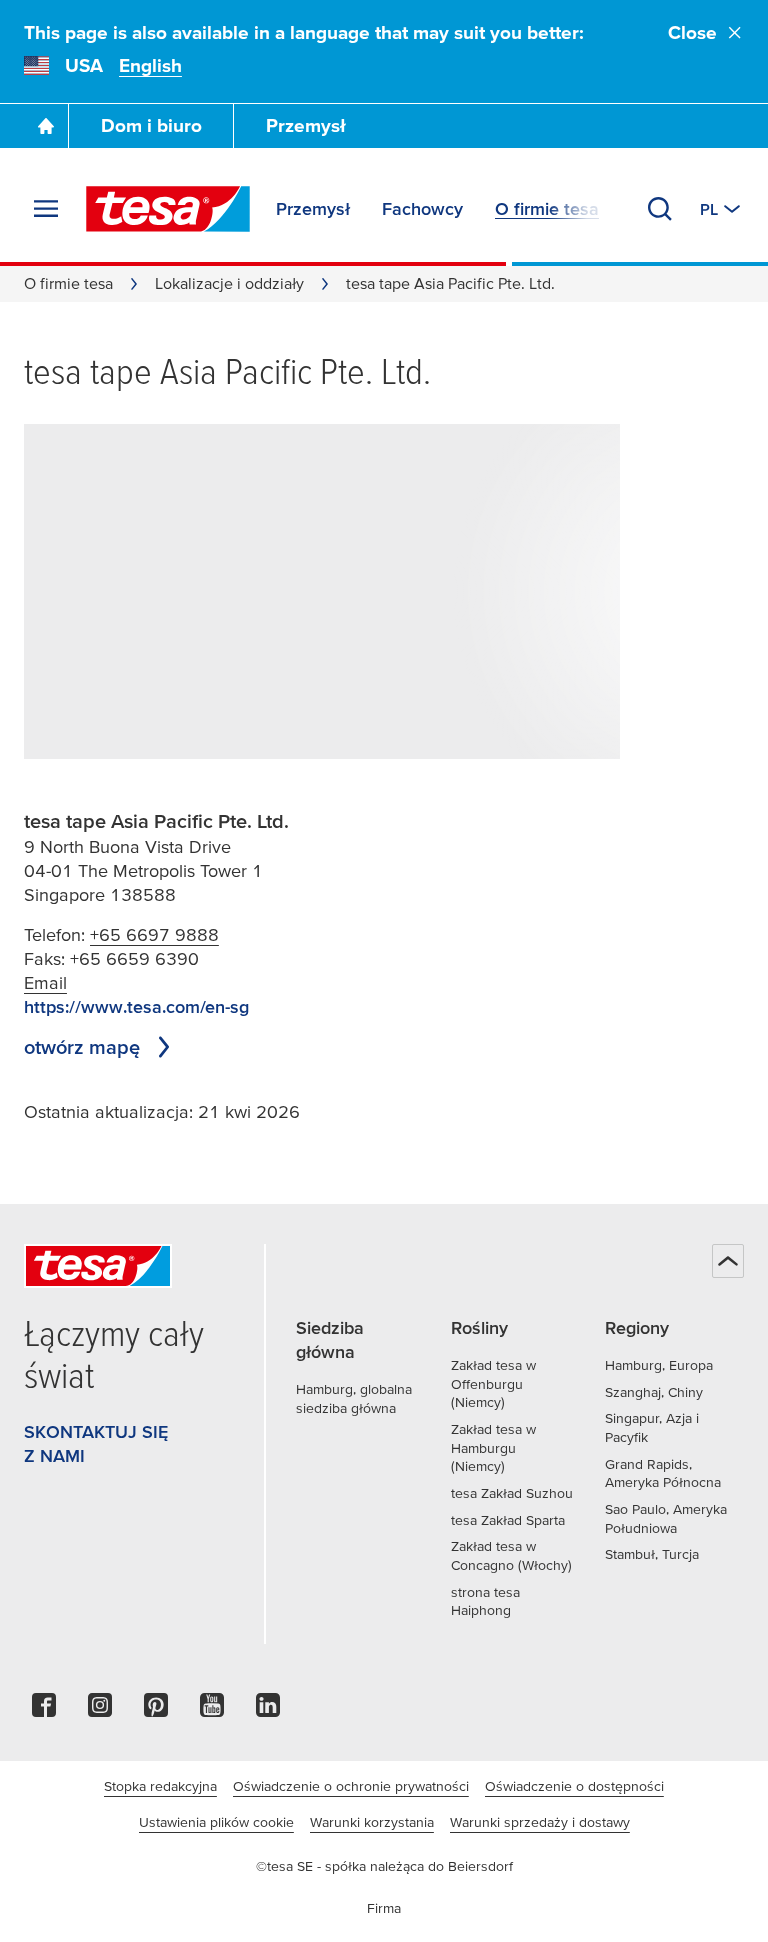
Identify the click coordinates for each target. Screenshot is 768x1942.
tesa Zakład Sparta (508, 1520)
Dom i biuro (151, 125)
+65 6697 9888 (154, 934)
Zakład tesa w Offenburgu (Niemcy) (493, 1383)
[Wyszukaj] (660, 209)
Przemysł (306, 125)
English (150, 65)
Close (692, 32)
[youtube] (212, 1710)
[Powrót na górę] (728, 1261)
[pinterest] (156, 1710)
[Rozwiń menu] (46, 209)
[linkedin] (268, 1710)
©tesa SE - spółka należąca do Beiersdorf (384, 1866)
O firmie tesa (68, 283)
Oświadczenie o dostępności (574, 1786)
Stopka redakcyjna (160, 1786)
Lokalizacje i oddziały (229, 283)
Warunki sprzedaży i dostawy (540, 1822)
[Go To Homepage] (46, 126)
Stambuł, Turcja (652, 1554)
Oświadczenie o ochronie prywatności (351, 1786)
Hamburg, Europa (659, 1365)
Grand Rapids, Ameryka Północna (663, 1473)
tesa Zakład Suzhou (512, 1493)
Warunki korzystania (372, 1822)
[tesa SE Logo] (168, 209)
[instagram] (100, 1710)
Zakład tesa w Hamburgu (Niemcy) (493, 1447)
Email (45, 982)
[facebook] (44, 1710)
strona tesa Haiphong (485, 1601)
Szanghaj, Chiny (654, 1392)
